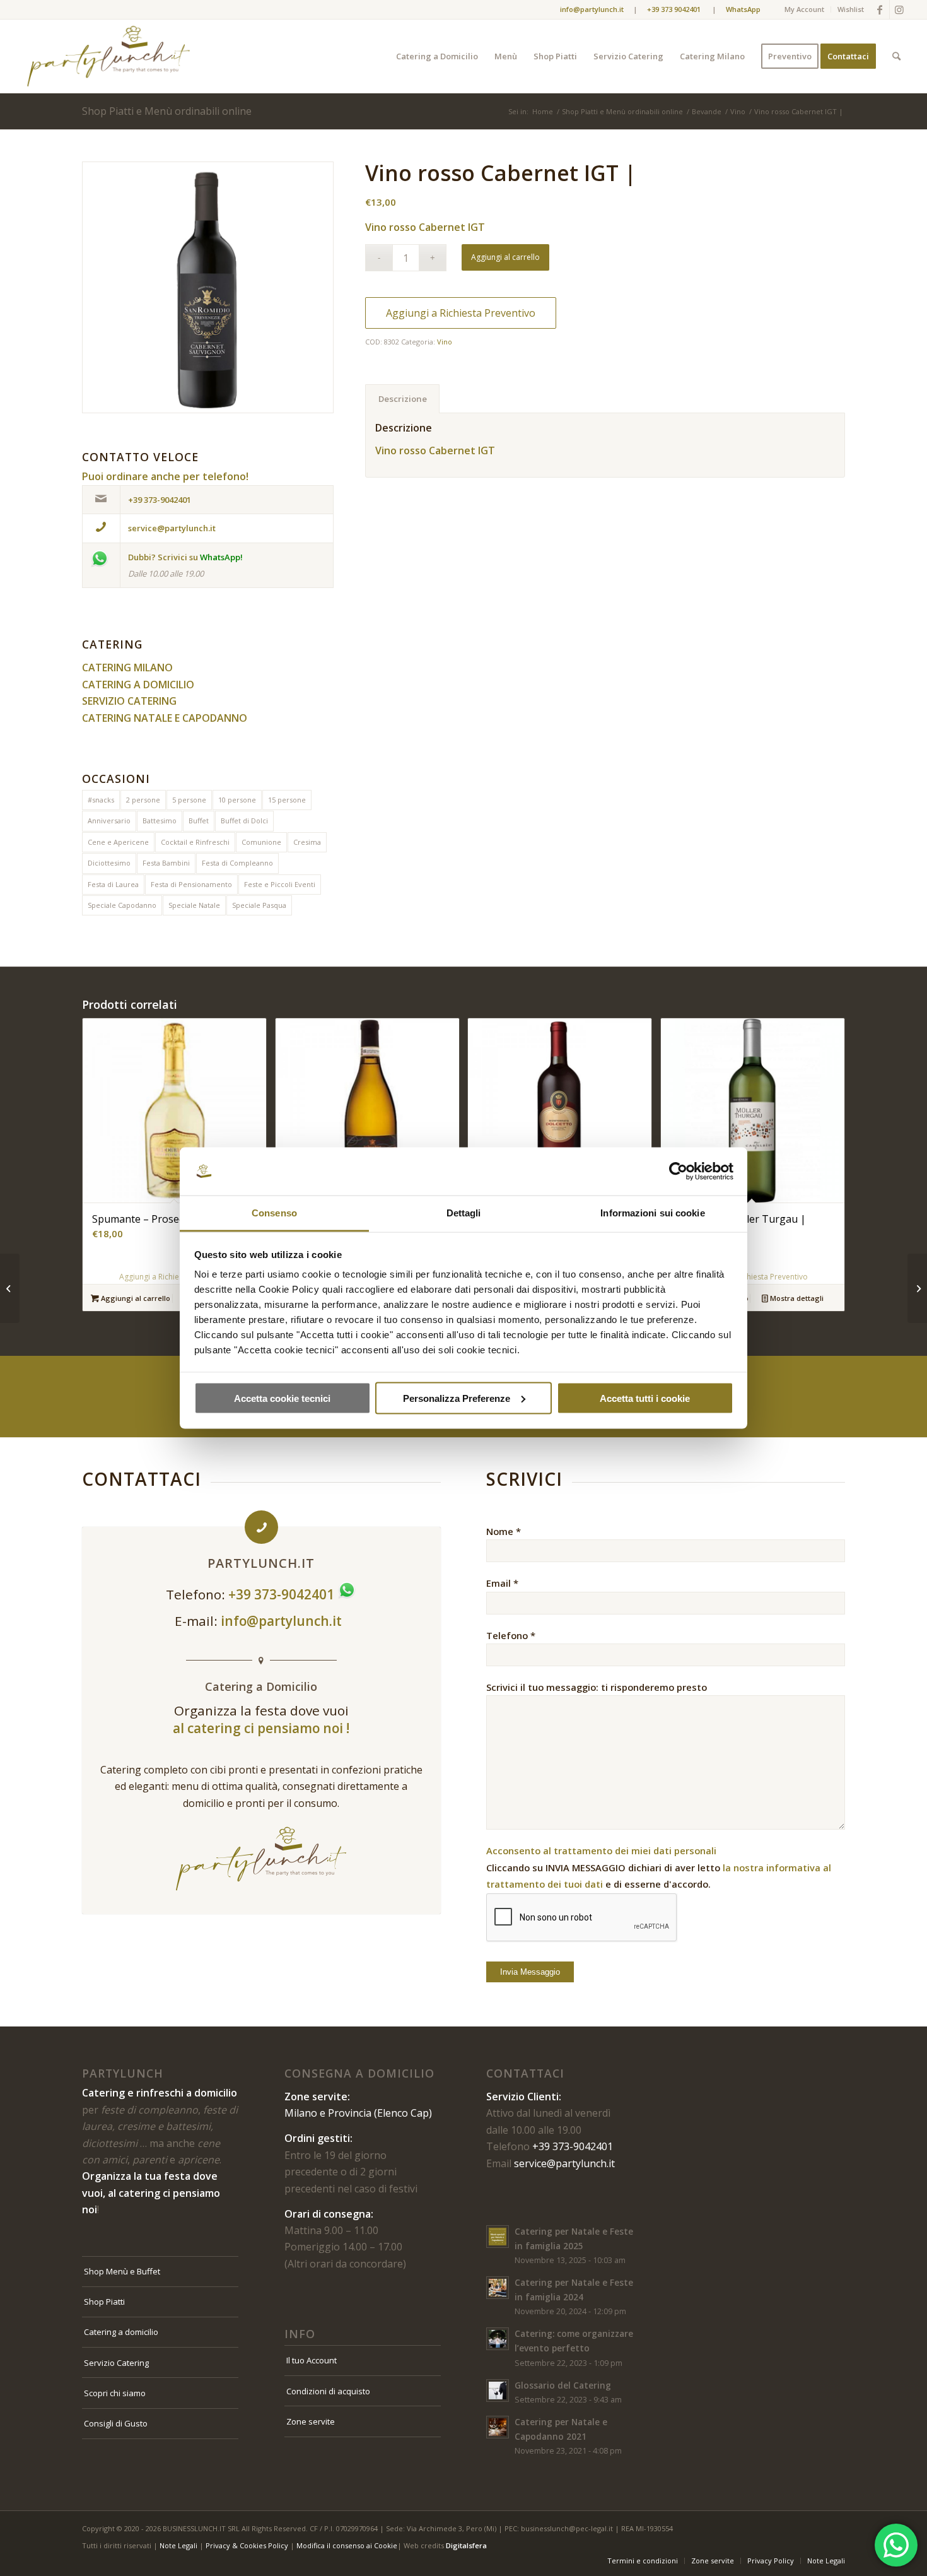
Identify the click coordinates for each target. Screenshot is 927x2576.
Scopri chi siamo (115, 2393)
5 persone (189, 800)
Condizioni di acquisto (328, 2391)
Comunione (261, 842)
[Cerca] (896, 56)
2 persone (143, 800)
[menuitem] (805, 9)
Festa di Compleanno (237, 863)
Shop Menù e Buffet (122, 2271)
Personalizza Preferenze (457, 1398)
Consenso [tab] (274, 1213)
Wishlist (851, 9)
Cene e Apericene (118, 842)
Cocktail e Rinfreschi (195, 842)
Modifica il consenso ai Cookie (347, 2545)
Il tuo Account (312, 2360)
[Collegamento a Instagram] (899, 9)
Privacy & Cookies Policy (247, 2545)
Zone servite (311, 2421)
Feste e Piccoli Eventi (280, 884)
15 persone (287, 800)
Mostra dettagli (796, 1298)
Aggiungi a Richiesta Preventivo (461, 313)
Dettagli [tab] (464, 1213)
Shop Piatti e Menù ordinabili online (167, 111)
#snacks (101, 800)
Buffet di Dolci (244, 820)
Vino (445, 342)
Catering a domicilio (121, 2332)
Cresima (307, 842)
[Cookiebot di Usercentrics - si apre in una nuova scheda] (678, 1172)
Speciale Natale (194, 905)
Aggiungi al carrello (505, 257)
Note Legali (178, 2545)
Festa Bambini (166, 863)
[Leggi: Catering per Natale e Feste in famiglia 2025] (498, 2237)
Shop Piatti (104, 2302)
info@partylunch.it (283, 1621)
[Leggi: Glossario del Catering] (498, 2391)
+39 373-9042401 (573, 2146)
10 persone (237, 800)
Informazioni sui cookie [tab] (652, 1213)
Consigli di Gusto (116, 2423)
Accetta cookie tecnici (282, 1398)
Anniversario (109, 820)
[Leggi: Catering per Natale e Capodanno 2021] (498, 2427)
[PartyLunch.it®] (108, 56)
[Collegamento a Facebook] (880, 9)
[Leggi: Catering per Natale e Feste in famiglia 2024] (498, 2288)
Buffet (199, 820)
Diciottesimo (109, 863)
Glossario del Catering (563, 2385)
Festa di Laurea (113, 884)
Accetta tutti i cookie (645, 1398)
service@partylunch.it (564, 2163)
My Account (804, 9)
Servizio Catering (116, 2363)
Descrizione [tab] (403, 399)
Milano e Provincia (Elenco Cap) (358, 2113)
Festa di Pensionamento (191, 884)
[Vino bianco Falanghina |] (917, 1288)
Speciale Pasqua (259, 905)
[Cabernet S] (208, 287)
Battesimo (160, 820)
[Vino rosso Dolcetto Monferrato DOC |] (10, 1288)
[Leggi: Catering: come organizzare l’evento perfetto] (498, 2339)
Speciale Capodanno (122, 905)
